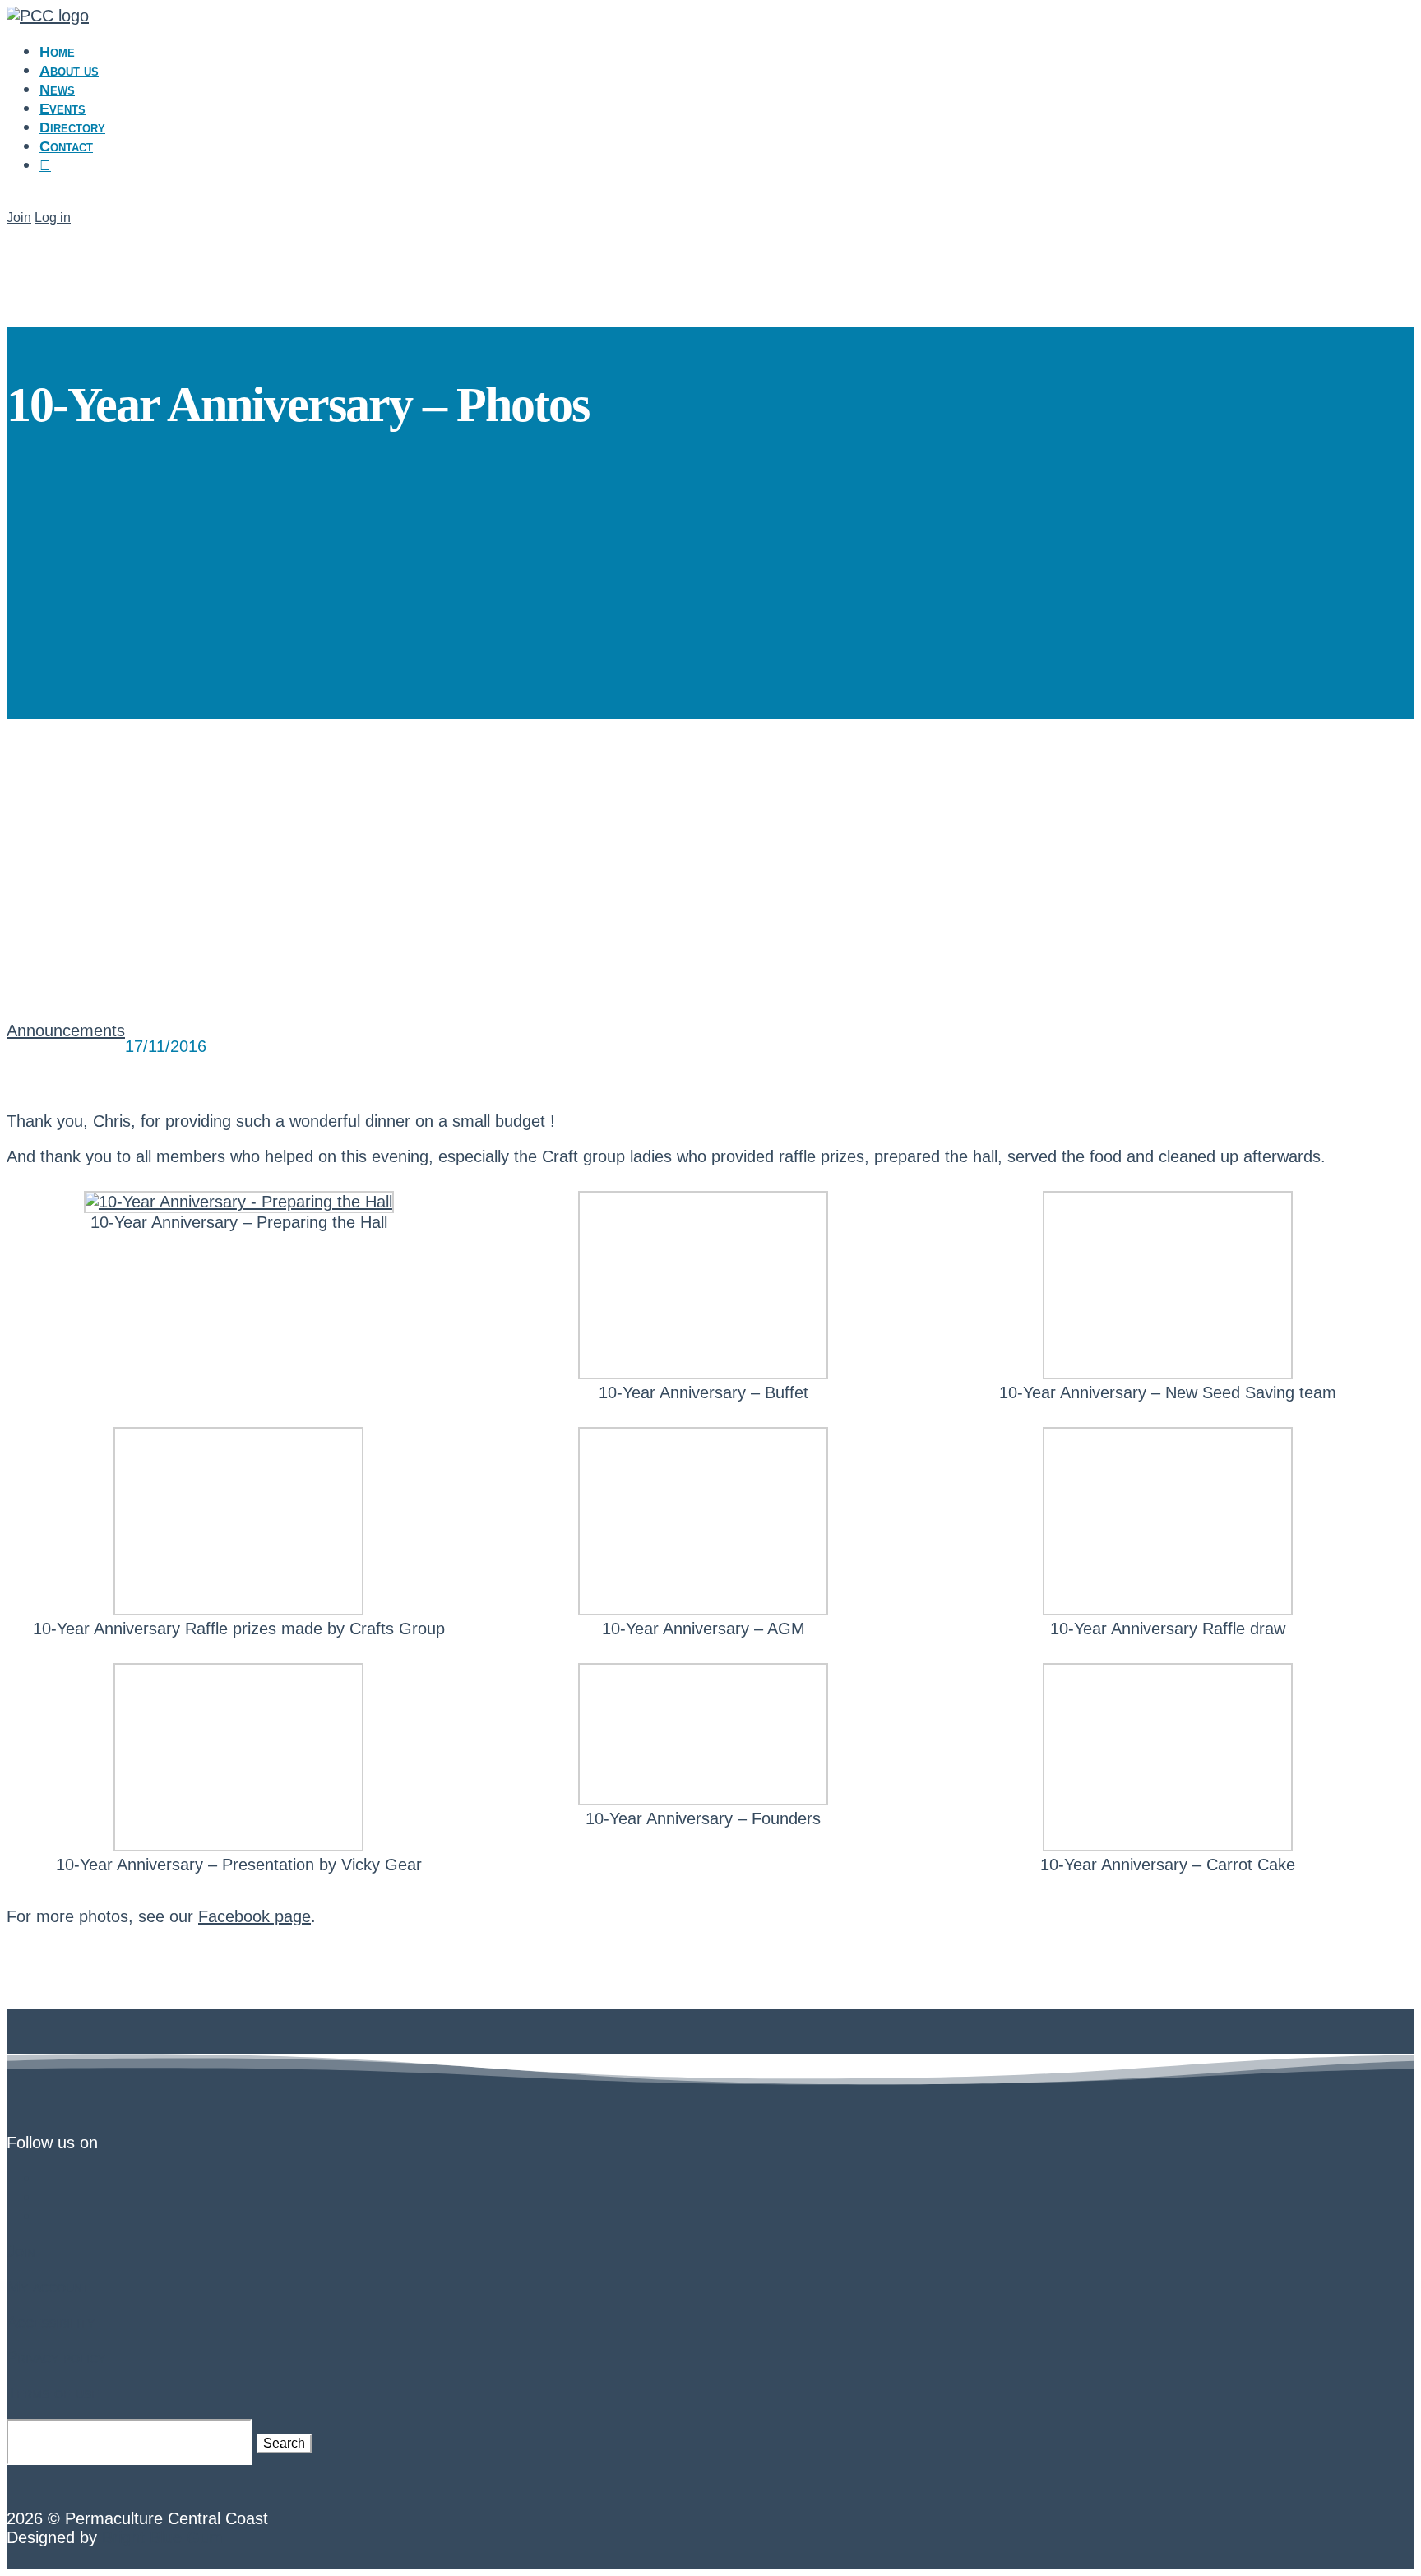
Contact (66, 146)
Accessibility (51, 2322)
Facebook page (255, 1916)
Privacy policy (56, 2357)
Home (57, 52)
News (57, 90)
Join (19, 218)
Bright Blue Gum (162, 2537)
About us (69, 71)
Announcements (66, 1031)
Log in (53, 218)
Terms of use (53, 2393)
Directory (72, 127)
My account (48, 2286)
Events (62, 109)
